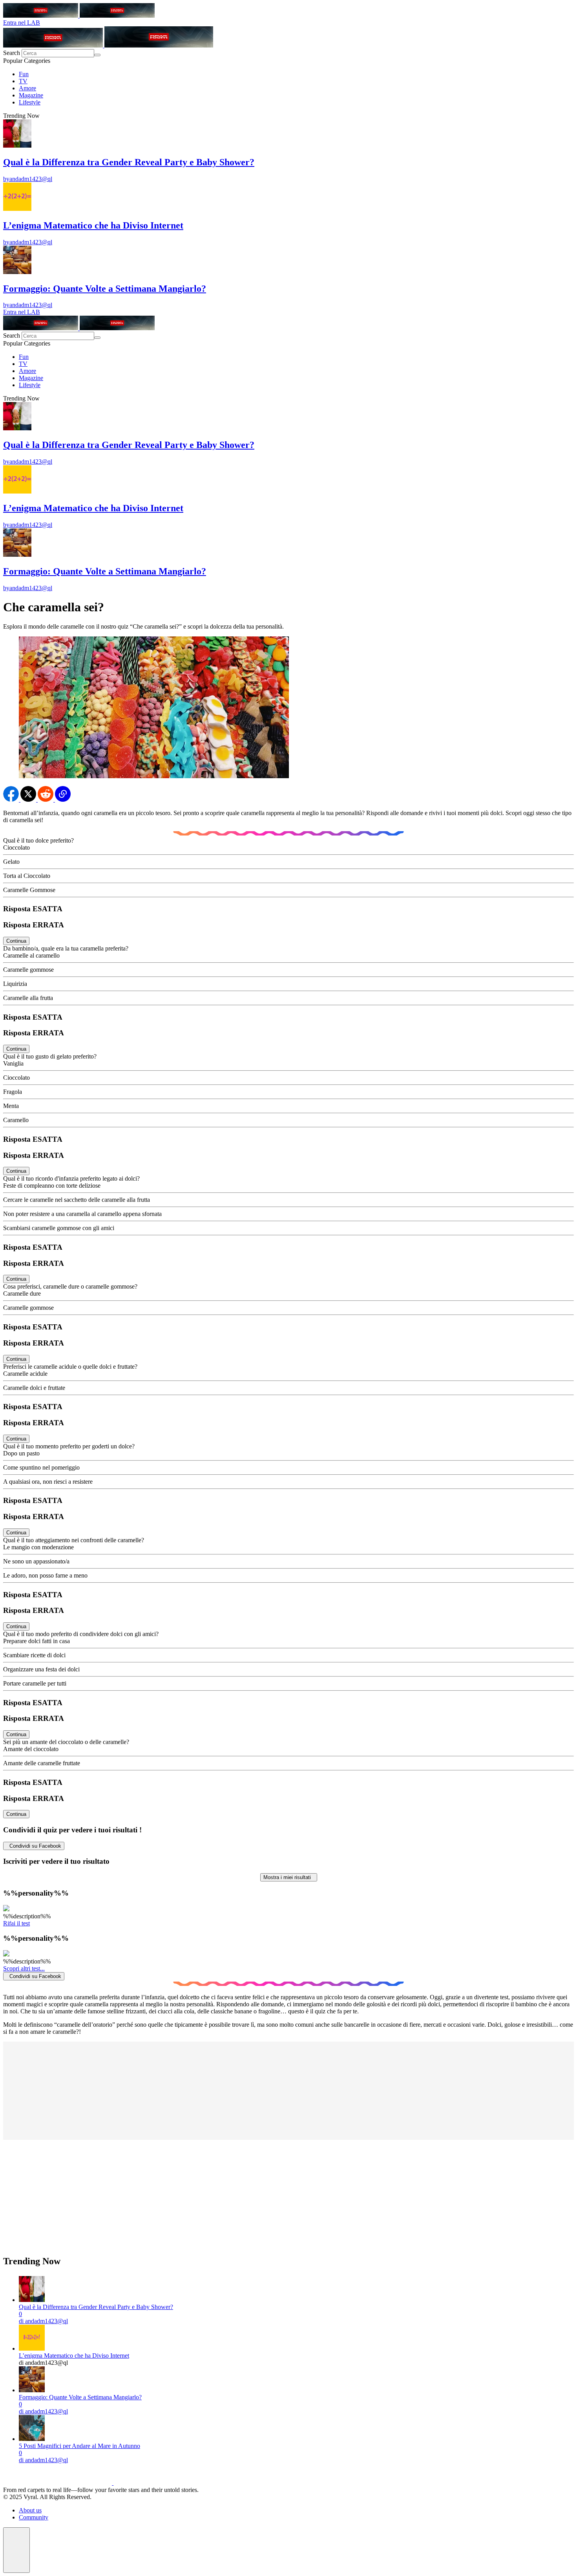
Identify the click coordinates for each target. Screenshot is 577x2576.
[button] (16, 2550)
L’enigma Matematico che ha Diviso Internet (74, 2356)
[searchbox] (58, 53)
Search (12, 53)
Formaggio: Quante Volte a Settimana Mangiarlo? (80, 2397)
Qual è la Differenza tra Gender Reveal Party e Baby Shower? (96, 2307)
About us (30, 2510)
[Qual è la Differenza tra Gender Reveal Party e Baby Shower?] (32, 2300)
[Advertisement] (239, 2201)
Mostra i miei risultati (289, 1877)
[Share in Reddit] (46, 800)
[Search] (97, 55)
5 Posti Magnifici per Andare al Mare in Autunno (79, 2446)
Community (34, 2517)
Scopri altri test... (24, 1968)
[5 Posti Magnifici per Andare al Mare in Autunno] (32, 2439)
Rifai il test (16, 1923)
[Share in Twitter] (29, 800)
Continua (16, 941)
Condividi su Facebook (34, 1846)
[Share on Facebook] (12, 800)
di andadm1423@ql (43, 2321)
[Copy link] (63, 800)
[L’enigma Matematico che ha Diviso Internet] (32, 2348)
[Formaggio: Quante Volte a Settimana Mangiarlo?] (32, 2390)
